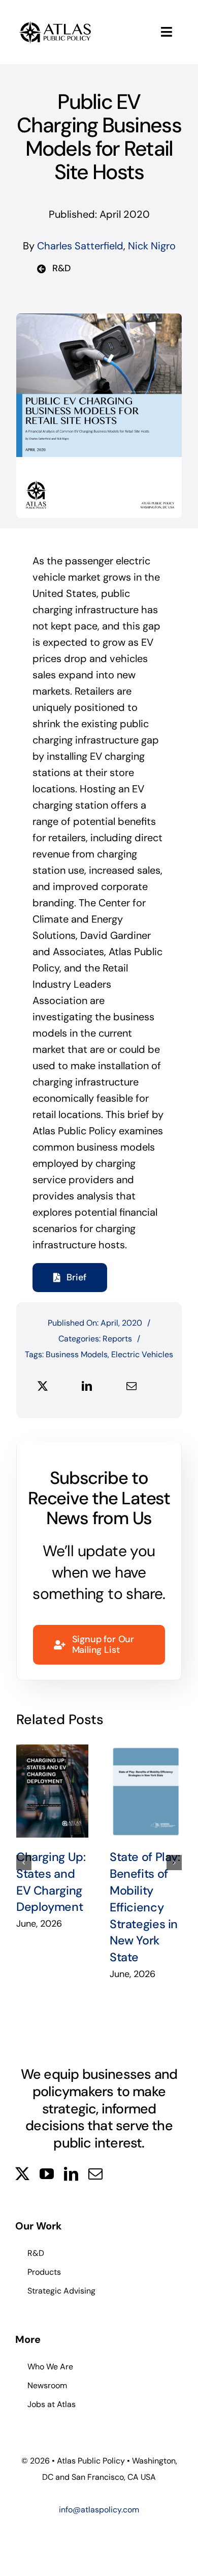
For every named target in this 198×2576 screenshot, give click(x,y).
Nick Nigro (152, 246)
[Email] (131, 1386)
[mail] (95, 2174)
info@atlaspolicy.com (99, 2510)
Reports (117, 1339)
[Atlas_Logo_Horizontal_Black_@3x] (55, 23)
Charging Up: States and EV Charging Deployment (52, 1791)
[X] (43, 1386)
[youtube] (47, 2174)
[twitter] (22, 2174)
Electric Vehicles (142, 1354)
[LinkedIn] (87, 1386)
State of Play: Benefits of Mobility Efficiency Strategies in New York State (146, 1791)
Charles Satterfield (80, 246)
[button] (24, 1863)
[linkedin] (71, 2174)
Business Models (77, 1354)
